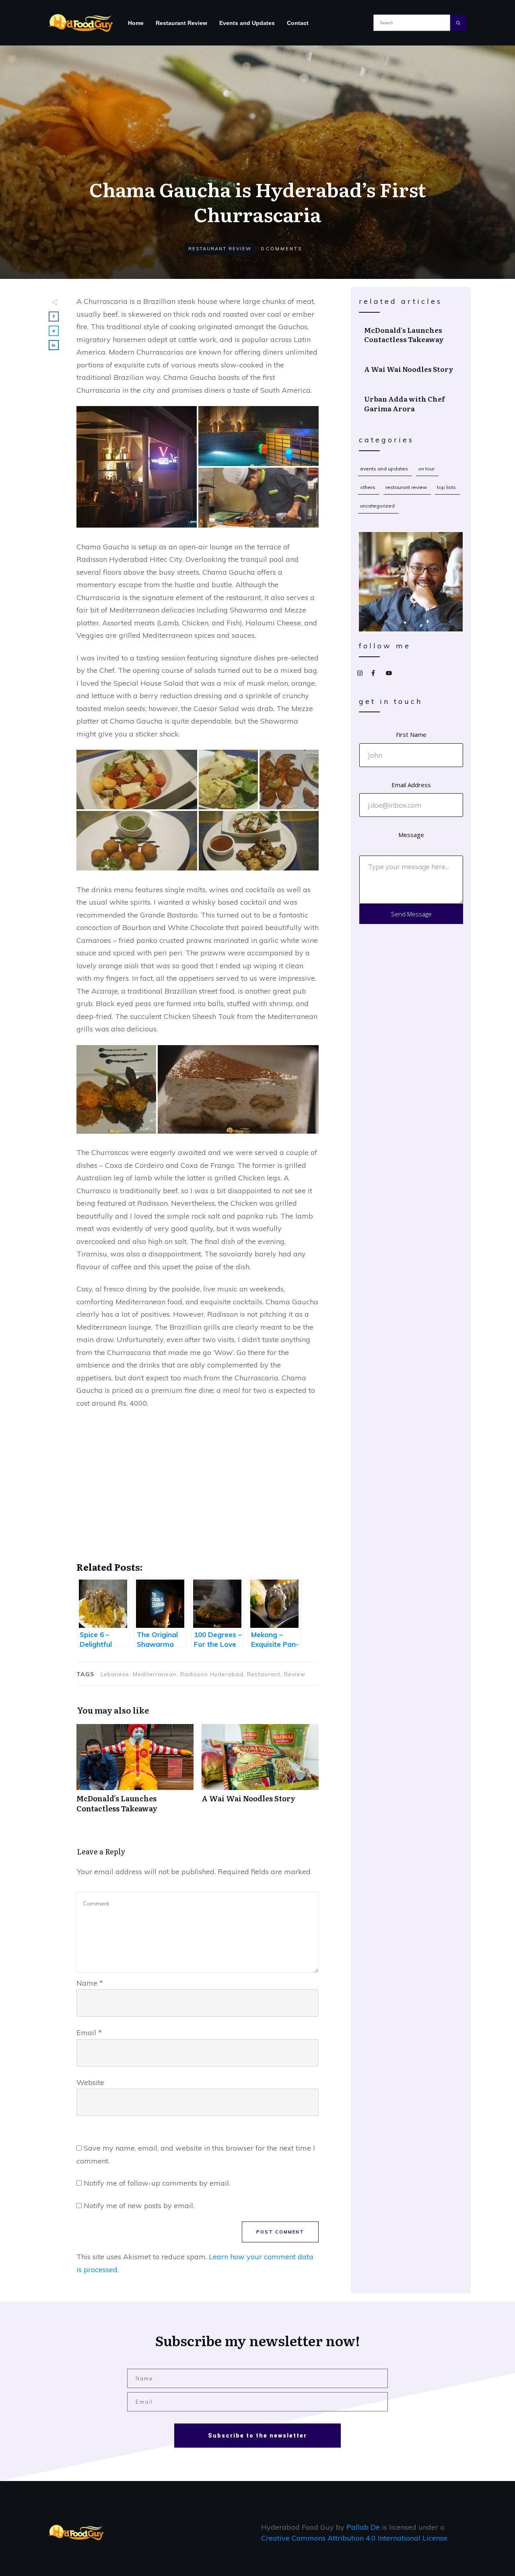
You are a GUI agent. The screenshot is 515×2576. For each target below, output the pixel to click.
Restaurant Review (220, 249)
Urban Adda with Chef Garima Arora (411, 404)
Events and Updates (384, 469)
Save (94, 414)
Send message (411, 914)
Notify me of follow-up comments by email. (157, 2183)
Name (90, 1983)
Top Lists (446, 487)
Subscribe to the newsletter (257, 2436)
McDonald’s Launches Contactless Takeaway (135, 1773)
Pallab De (363, 2527)
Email (89, 2033)
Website (90, 2082)
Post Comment (280, 2232)
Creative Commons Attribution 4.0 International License (354, 2538)
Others (368, 487)
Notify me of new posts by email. (139, 2206)
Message (411, 835)
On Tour (426, 469)
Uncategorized (377, 506)
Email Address (411, 785)
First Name (411, 734)
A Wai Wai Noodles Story (260, 1773)
